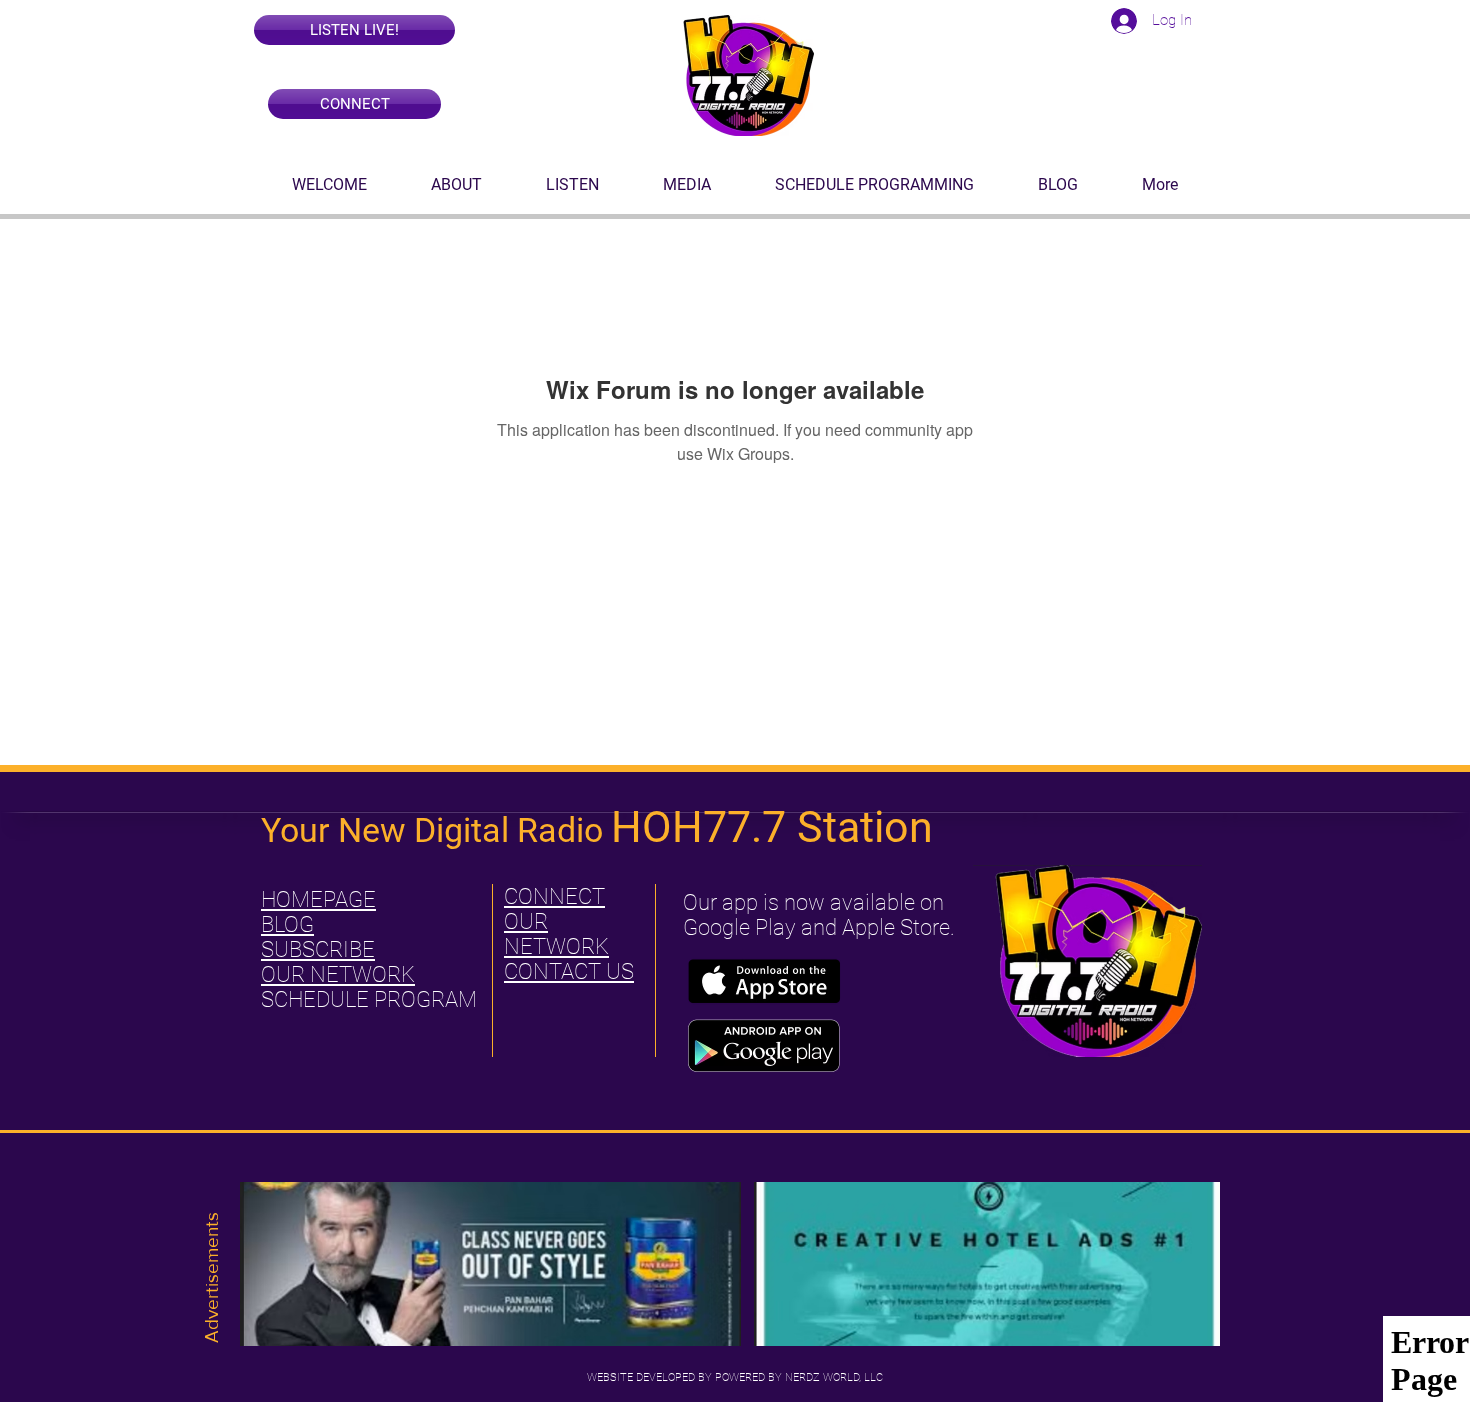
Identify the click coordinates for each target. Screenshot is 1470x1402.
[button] (354, 30)
